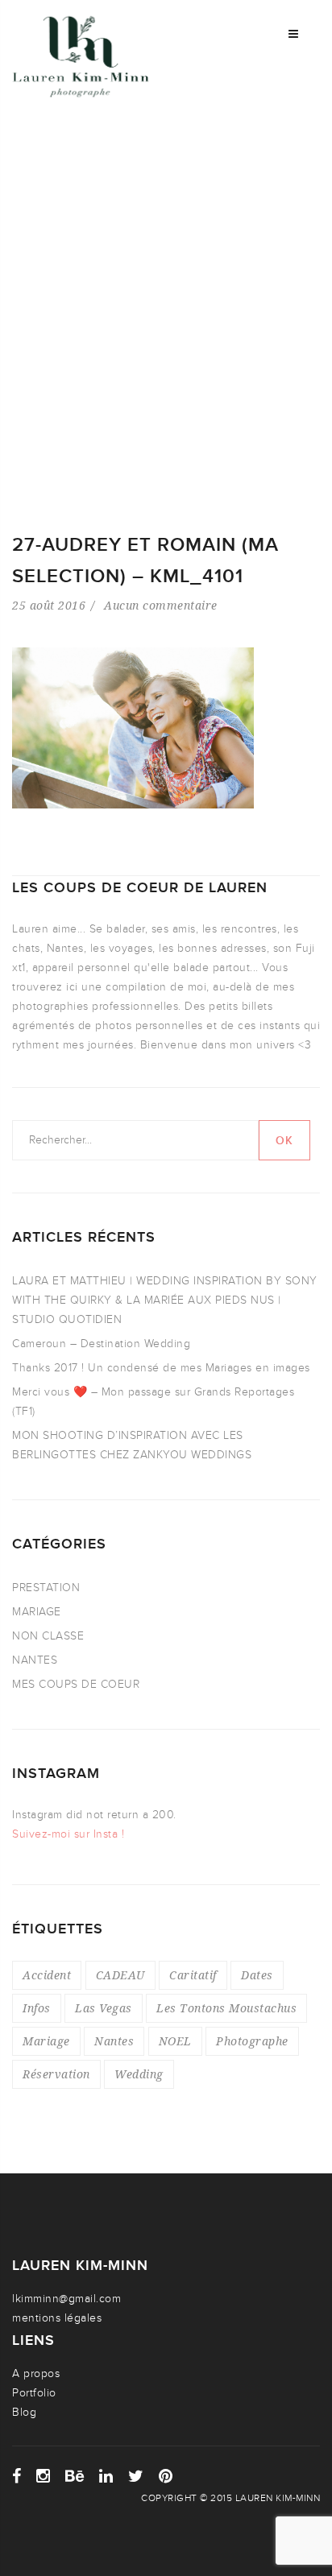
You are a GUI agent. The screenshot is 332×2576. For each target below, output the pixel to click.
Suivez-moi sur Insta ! (68, 1834)
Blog (24, 2412)
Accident (47, 1975)
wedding (139, 2074)
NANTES (35, 1660)
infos (37, 2008)
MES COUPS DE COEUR (76, 1684)
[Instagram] (44, 2476)
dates (257, 1975)
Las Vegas (104, 2008)
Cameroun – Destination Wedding (101, 1344)
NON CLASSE (48, 1636)
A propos (36, 2373)
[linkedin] (106, 2476)
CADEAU (120, 1975)
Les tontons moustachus (226, 2008)
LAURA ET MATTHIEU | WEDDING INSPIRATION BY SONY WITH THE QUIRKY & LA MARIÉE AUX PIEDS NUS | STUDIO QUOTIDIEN (165, 1300)
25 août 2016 (49, 605)
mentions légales (57, 2318)
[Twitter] (136, 2476)
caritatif (193, 1975)
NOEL (175, 2041)
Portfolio (34, 2393)
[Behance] (75, 2476)
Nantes (114, 2041)
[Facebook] (17, 2476)
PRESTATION (46, 1588)
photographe (252, 2041)
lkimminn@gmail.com (66, 2299)
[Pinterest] (166, 2476)
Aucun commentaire (161, 605)
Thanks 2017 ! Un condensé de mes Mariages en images (161, 1368)
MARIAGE (37, 1612)
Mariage (46, 2041)
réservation (56, 2074)
